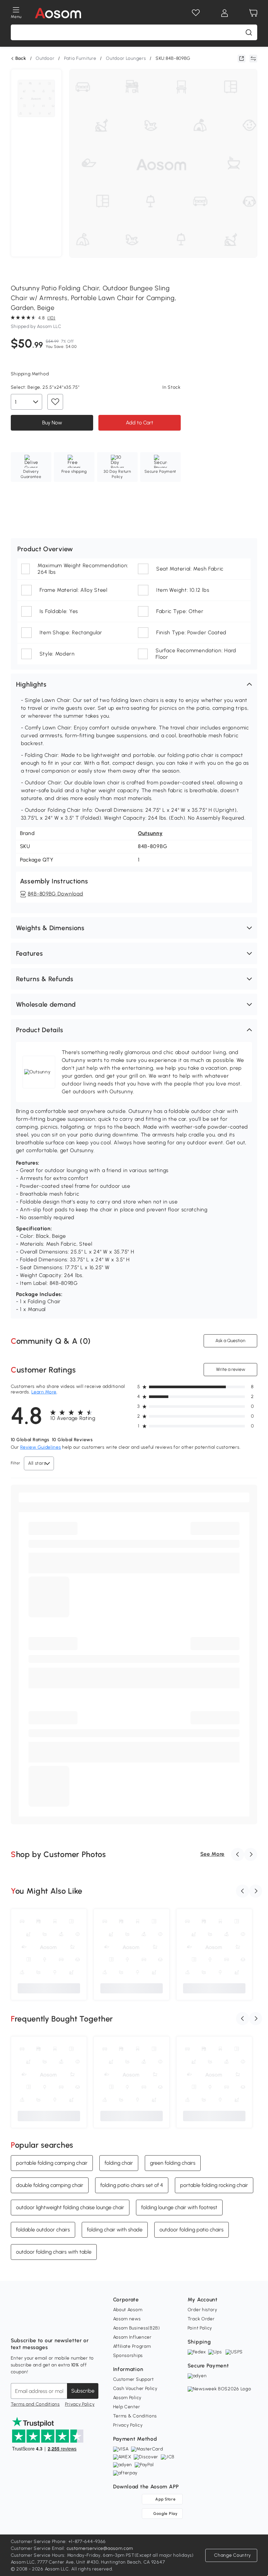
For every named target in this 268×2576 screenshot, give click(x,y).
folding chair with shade (115, 2229)
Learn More (44, 1392)
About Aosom (128, 2310)
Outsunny (150, 833)
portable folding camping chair (52, 2163)
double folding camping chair (50, 2185)
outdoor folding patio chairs (192, 2229)
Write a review (231, 1369)
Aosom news (127, 2319)
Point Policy (200, 2328)
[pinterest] (59, 2324)
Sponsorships (128, 2355)
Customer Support (134, 2379)
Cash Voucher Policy (135, 2388)
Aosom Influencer (132, 2337)
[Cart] (253, 13)
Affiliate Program (132, 2346)
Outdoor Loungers (126, 58)
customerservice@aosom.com (100, 2548)
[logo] (58, 13)
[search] (249, 32)
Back (21, 59)
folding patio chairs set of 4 (132, 2185)
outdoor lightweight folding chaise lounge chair (70, 2207)
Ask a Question (230, 1341)
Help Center (127, 2407)
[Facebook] (16, 2324)
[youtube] (45, 2324)
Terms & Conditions (135, 2416)
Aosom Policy (127, 2398)
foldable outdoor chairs (43, 2229)
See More (213, 1854)
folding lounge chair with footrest (179, 2207)
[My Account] (225, 13)
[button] (134, 684)
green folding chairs (173, 2163)
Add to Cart (140, 423)
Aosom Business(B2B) (137, 2328)
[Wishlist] (196, 13)
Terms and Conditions (35, 2404)
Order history (202, 2310)
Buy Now (52, 423)
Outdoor (45, 58)
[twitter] (74, 2324)
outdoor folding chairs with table (54, 2252)
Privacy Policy (80, 2404)
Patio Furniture (80, 58)
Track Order (201, 2319)
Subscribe (83, 2391)
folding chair (119, 2163)
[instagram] (30, 2324)
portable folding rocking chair (214, 2185)
